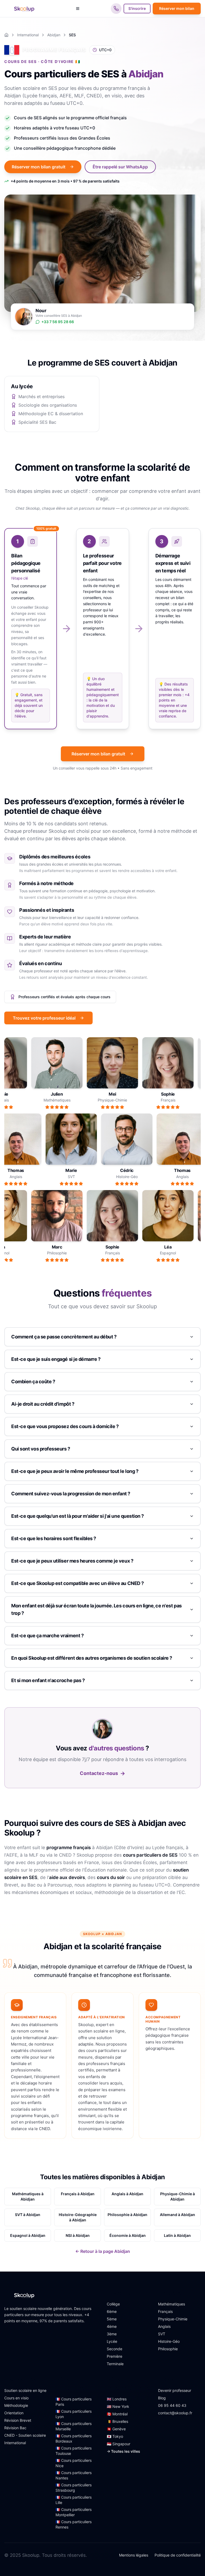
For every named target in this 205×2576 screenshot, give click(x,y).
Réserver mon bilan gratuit (39, 167)
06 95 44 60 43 (172, 2405)
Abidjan (54, 35)
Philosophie (168, 2349)
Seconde (115, 2349)
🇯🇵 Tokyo (115, 2436)
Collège (113, 2304)
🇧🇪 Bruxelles (117, 2421)
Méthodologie (16, 2405)
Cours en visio (16, 2398)
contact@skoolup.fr (175, 2413)
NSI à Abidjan (78, 2235)
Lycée (112, 2341)
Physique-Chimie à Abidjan (178, 2196)
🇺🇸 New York (118, 2406)
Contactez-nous (102, 1773)
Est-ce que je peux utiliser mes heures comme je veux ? (72, 1561)
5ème (112, 2319)
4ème (112, 2326)
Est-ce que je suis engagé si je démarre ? (56, 1359)
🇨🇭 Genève (116, 2429)
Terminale (115, 2364)
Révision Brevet (18, 2420)
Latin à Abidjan (177, 2235)
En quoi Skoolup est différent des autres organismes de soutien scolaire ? (92, 1658)
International (28, 35)
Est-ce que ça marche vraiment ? (47, 1636)
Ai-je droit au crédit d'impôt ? (43, 1404)
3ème (112, 2334)
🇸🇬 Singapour (119, 2444)
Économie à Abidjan (128, 2235)
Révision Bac (15, 2428)
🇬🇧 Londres (117, 2399)
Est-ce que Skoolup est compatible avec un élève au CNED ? (78, 1583)
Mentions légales (134, 2555)
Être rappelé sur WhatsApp (120, 167)
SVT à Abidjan (28, 2215)
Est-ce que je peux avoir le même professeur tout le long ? (75, 1471)
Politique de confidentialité (178, 2555)
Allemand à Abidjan (178, 2215)
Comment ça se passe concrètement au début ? (64, 1337)
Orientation (14, 2413)
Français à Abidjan (78, 2194)
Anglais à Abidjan (127, 2194)
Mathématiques (172, 2304)
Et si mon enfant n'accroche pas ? (48, 1680)
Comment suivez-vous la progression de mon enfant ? (71, 1494)
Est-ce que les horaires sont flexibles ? (54, 1538)
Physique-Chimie (173, 2319)
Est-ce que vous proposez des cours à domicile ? (65, 1426)
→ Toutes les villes (123, 2451)
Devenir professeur (175, 2390)
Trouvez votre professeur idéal (44, 1018)
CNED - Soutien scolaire (25, 2435)
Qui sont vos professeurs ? (41, 1449)
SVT (162, 2334)
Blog (162, 2398)
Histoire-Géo (169, 2341)
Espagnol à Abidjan (28, 2235)
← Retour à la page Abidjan (103, 2251)
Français (165, 2311)
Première (115, 2356)
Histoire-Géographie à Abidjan (78, 2217)
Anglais (164, 2326)
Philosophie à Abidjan (127, 2215)
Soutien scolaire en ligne (25, 2390)
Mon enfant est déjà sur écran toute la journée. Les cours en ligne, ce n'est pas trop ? (96, 1609)
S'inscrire (137, 8)
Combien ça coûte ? (33, 1382)
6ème (112, 2311)
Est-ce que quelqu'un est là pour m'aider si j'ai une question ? (78, 1516)
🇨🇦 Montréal (117, 2414)
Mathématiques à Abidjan (28, 2196)
